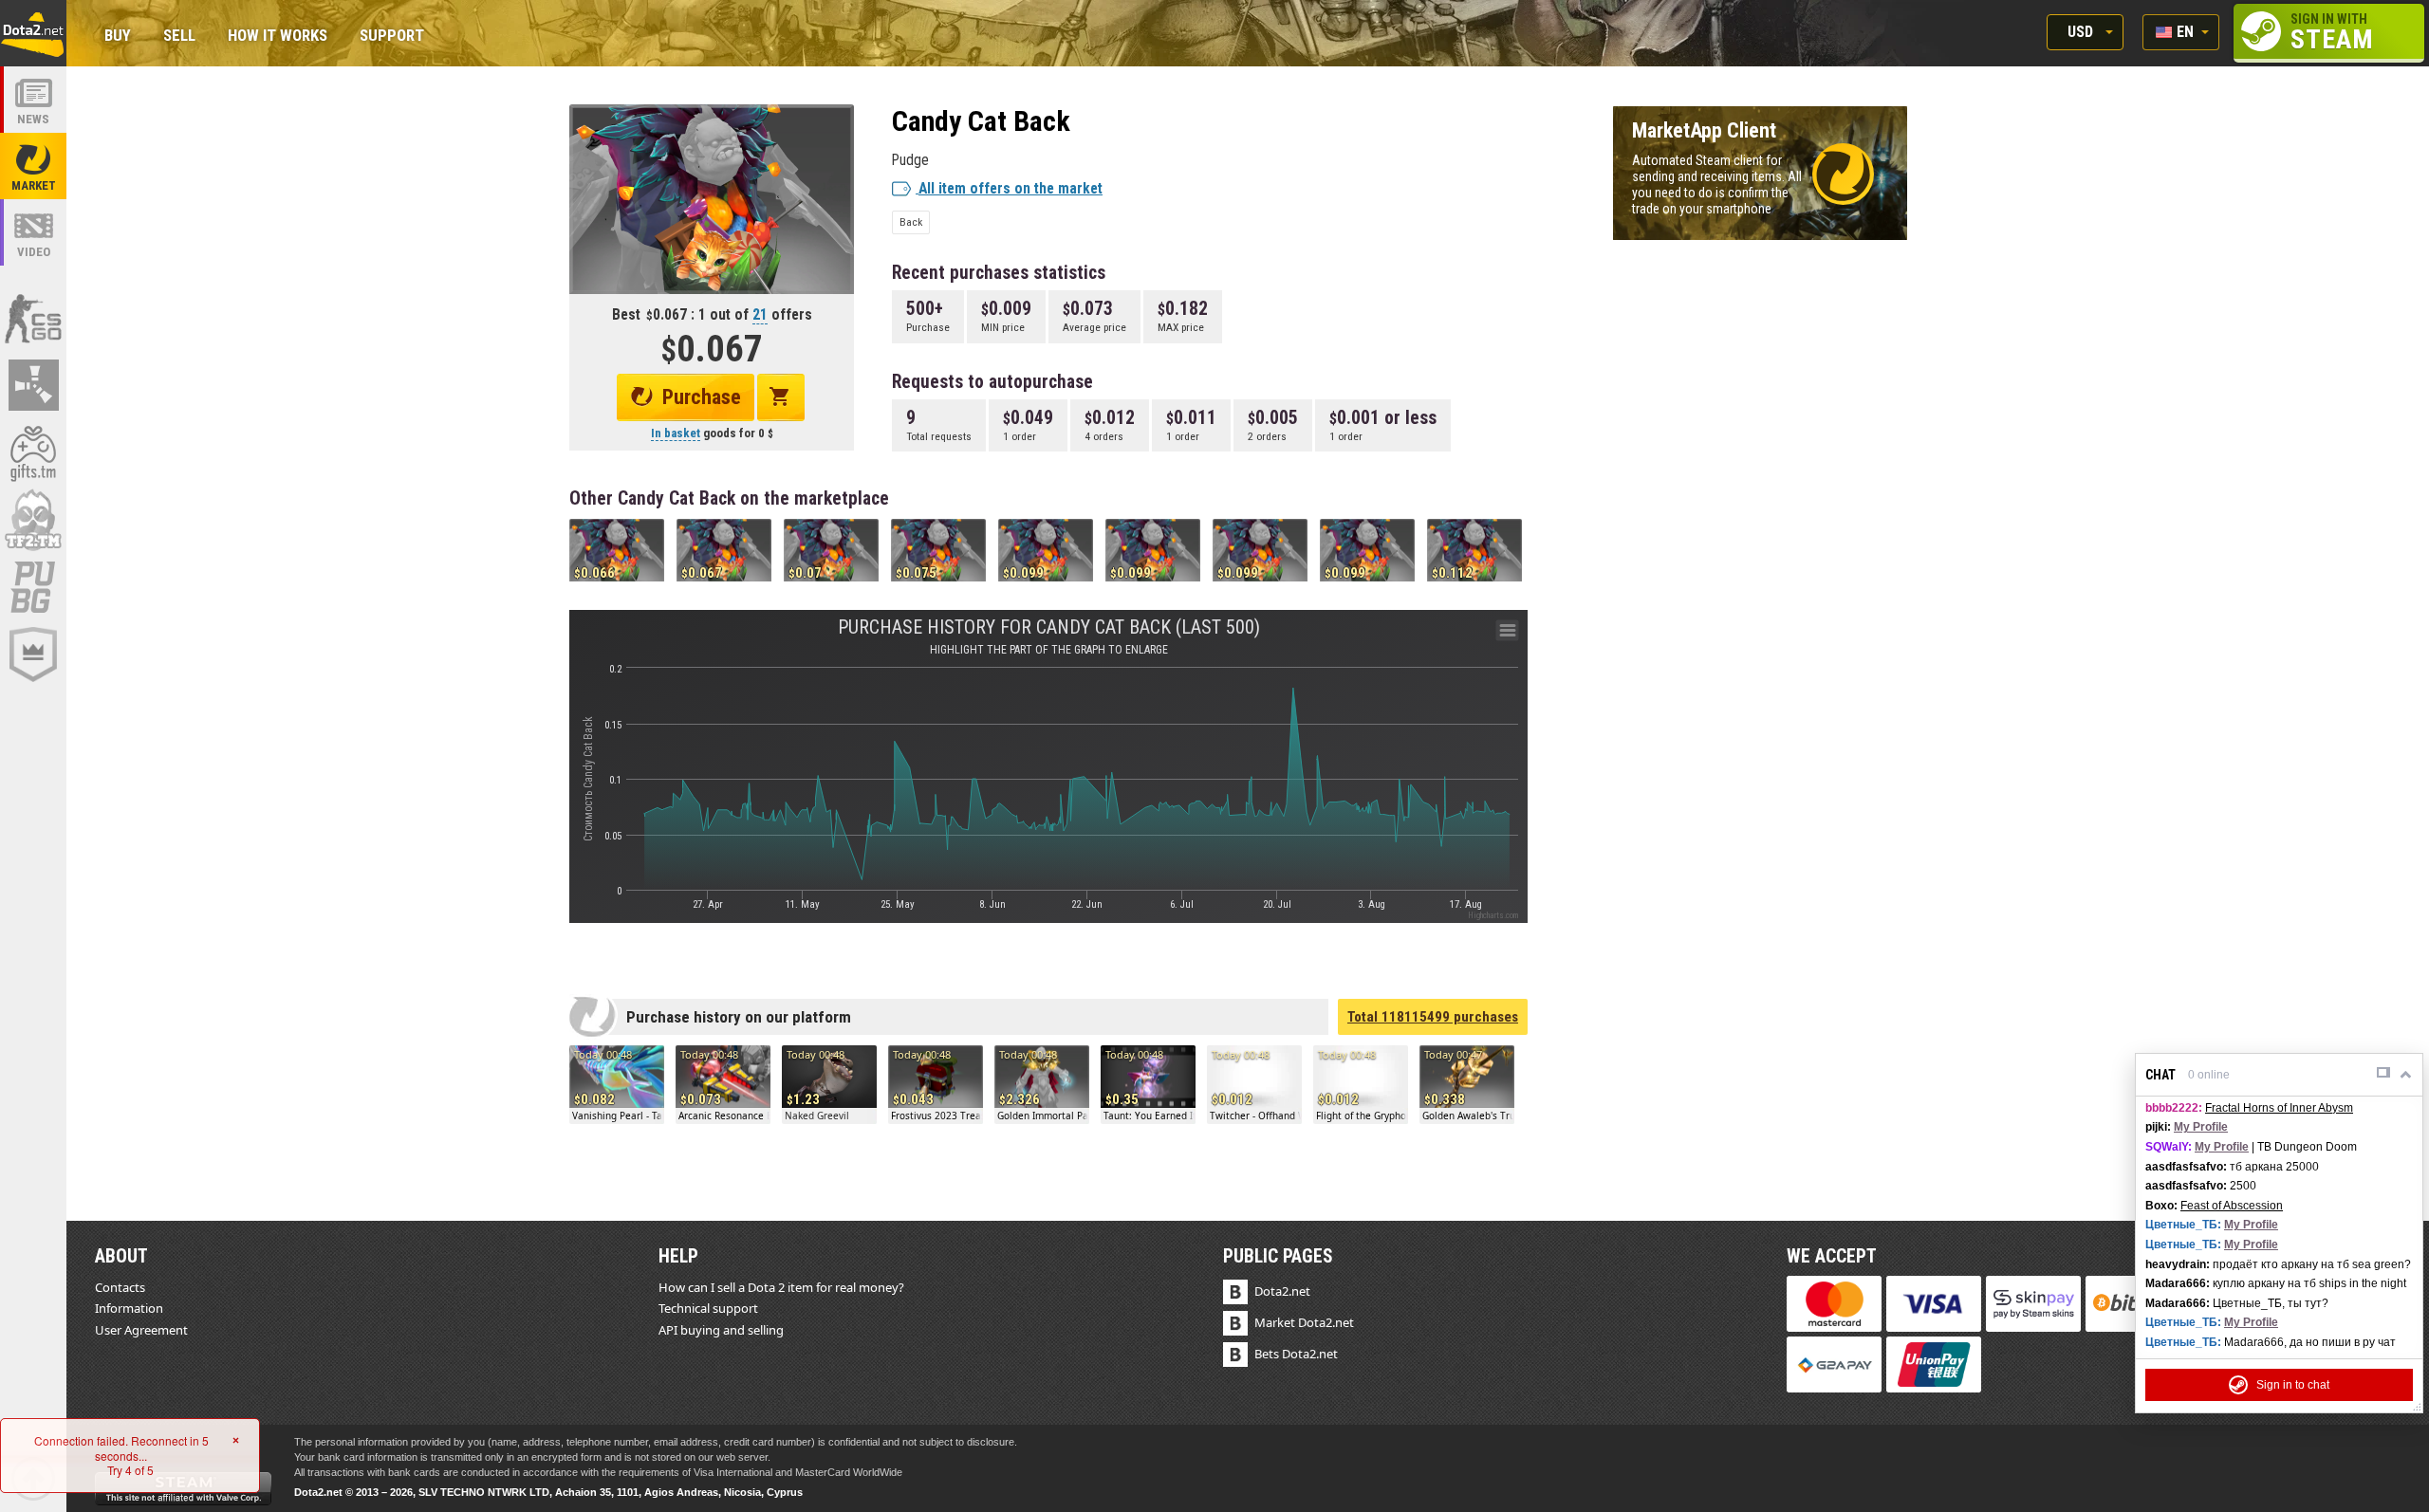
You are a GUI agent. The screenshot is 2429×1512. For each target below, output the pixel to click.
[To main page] (33, 33)
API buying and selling (721, 1330)
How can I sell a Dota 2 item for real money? (781, 1287)
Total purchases (1433, 1017)
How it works (278, 37)
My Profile (2201, 1127)
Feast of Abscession (2232, 1206)
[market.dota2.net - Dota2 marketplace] (33, 166)
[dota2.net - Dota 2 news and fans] (33, 100)
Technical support (708, 1308)
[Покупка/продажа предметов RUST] (33, 385)
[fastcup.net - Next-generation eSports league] (33, 655)
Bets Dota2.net (1296, 1354)
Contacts (120, 1287)
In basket (676, 433)
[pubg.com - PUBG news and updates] (33, 587)
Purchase (702, 397)
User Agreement (141, 1330)
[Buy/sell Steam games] (33, 452)
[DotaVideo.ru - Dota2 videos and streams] (33, 232)
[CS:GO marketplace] (33, 318)
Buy (118, 37)
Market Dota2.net (1304, 1322)
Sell (179, 37)
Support (392, 37)
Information (129, 1308)
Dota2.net (1282, 1291)
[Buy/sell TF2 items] (33, 520)
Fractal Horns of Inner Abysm (2279, 1108)
